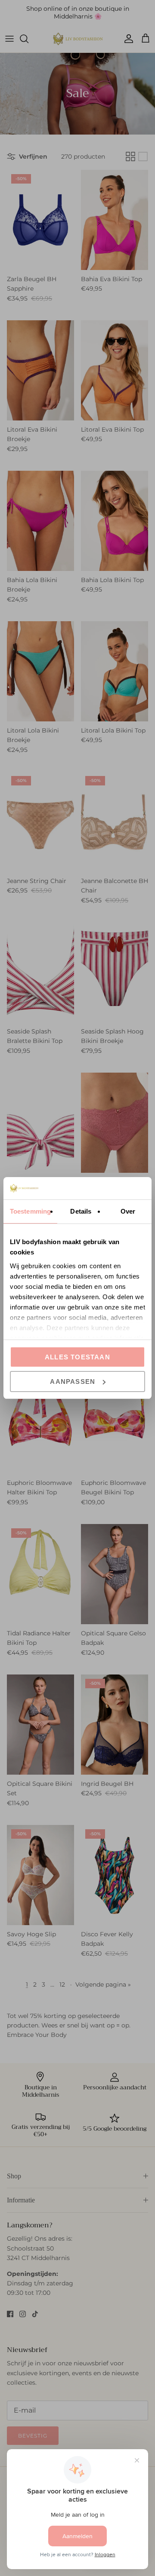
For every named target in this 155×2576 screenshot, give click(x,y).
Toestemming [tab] (30, 1211)
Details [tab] (81, 1211)
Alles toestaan (77, 1357)
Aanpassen (73, 1382)
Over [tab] (128, 1211)
